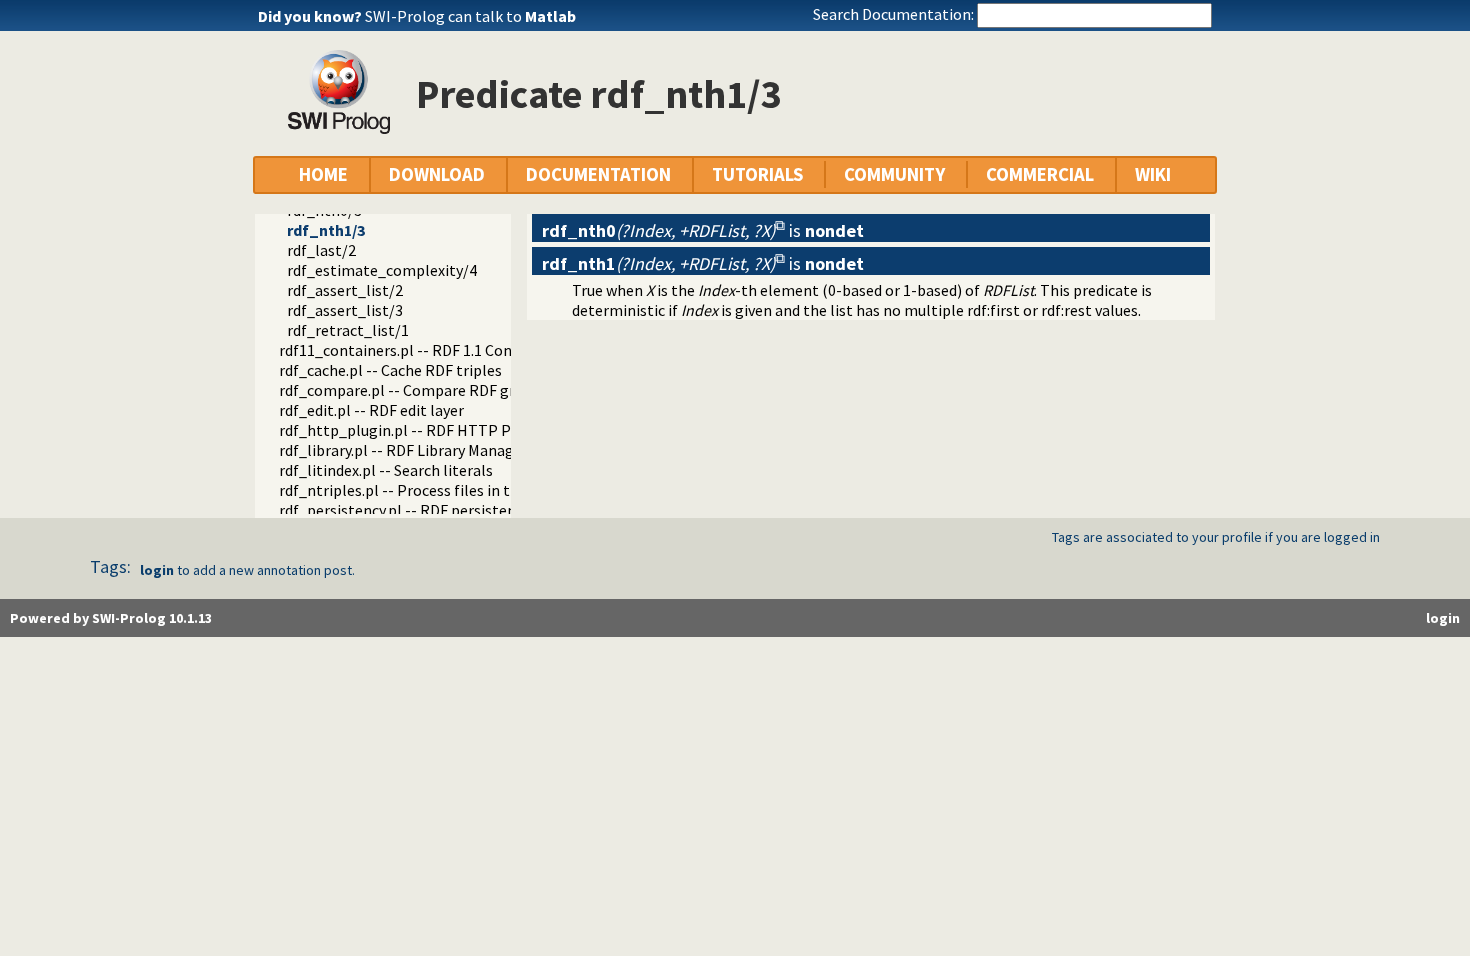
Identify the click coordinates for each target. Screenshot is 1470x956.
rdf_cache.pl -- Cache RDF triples (390, 370)
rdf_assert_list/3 (345, 310)
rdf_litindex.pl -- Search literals (386, 470)
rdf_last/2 (321, 250)
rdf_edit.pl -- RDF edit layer (371, 410)
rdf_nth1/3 (326, 230)
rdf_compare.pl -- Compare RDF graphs (413, 390)
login (157, 570)
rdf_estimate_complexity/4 (382, 270)
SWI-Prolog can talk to (470, 16)
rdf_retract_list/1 (348, 330)
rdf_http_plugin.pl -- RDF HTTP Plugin (412, 430)
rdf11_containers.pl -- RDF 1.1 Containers (420, 350)
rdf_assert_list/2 (345, 290)
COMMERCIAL (1040, 174)
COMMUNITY (894, 174)
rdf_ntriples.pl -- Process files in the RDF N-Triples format (478, 490)
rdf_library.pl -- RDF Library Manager (403, 450)
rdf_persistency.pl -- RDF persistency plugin (428, 510)
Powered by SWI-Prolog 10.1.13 (111, 618)
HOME (323, 174)
